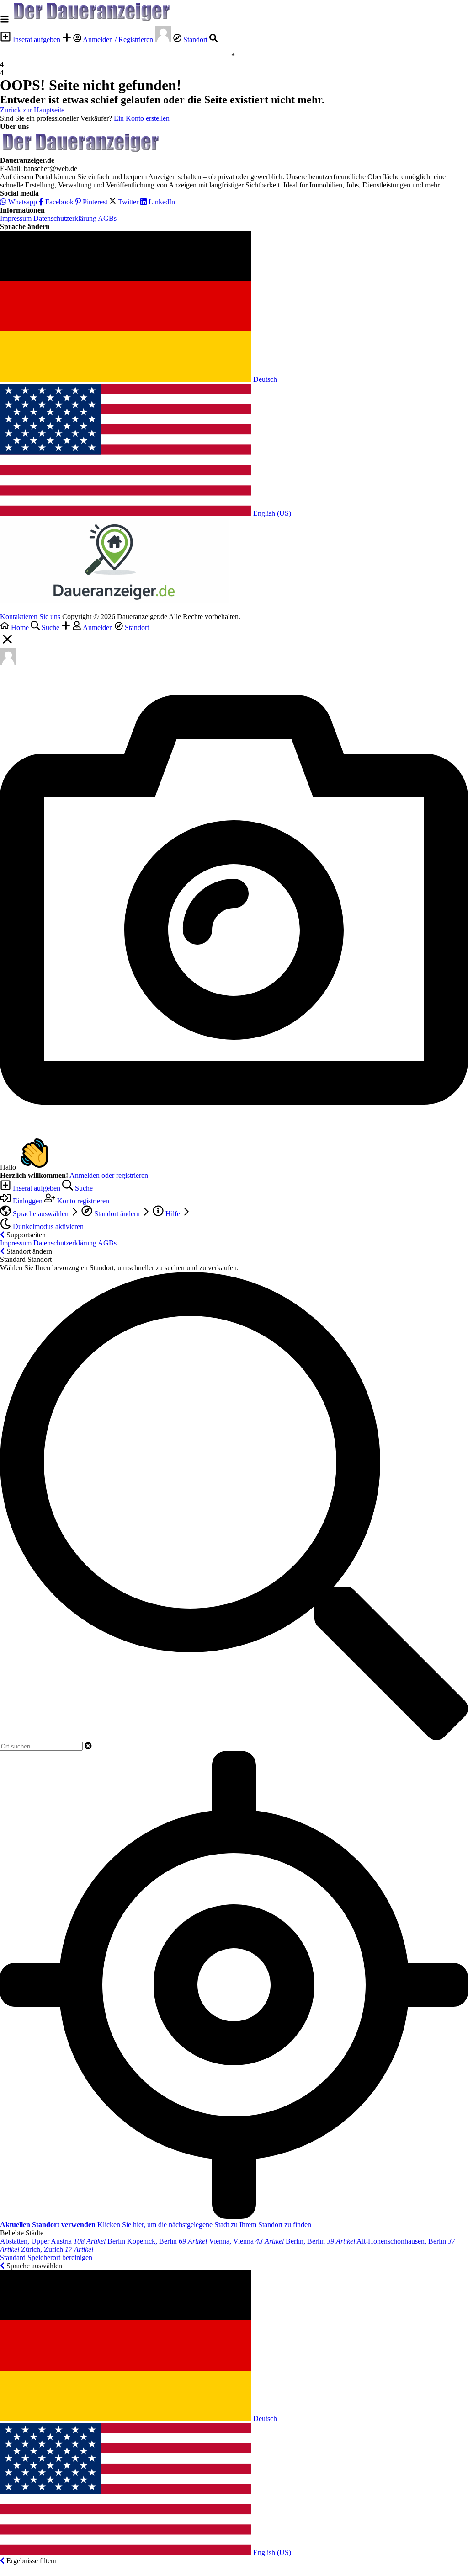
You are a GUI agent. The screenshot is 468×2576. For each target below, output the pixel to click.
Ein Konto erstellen (142, 118)
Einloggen (28, 1201)
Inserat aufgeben (37, 40)
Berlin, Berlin (320, 2241)
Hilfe (173, 1214)
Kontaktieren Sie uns (30, 617)
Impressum (16, 218)
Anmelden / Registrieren (118, 40)
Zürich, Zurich (57, 2249)
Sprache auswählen (41, 1214)
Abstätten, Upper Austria (53, 2241)
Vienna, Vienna (246, 2241)
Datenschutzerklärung (65, 218)
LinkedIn (161, 202)
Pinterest (94, 202)
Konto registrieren (82, 1201)
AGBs (107, 218)
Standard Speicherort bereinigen (46, 2258)
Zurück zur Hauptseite (32, 110)
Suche (83, 1188)
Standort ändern (117, 1214)
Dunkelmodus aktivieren (47, 1227)
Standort (195, 40)
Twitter (128, 202)
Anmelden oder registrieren (109, 1175)
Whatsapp (22, 202)
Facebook (58, 202)
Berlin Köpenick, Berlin (157, 2241)
